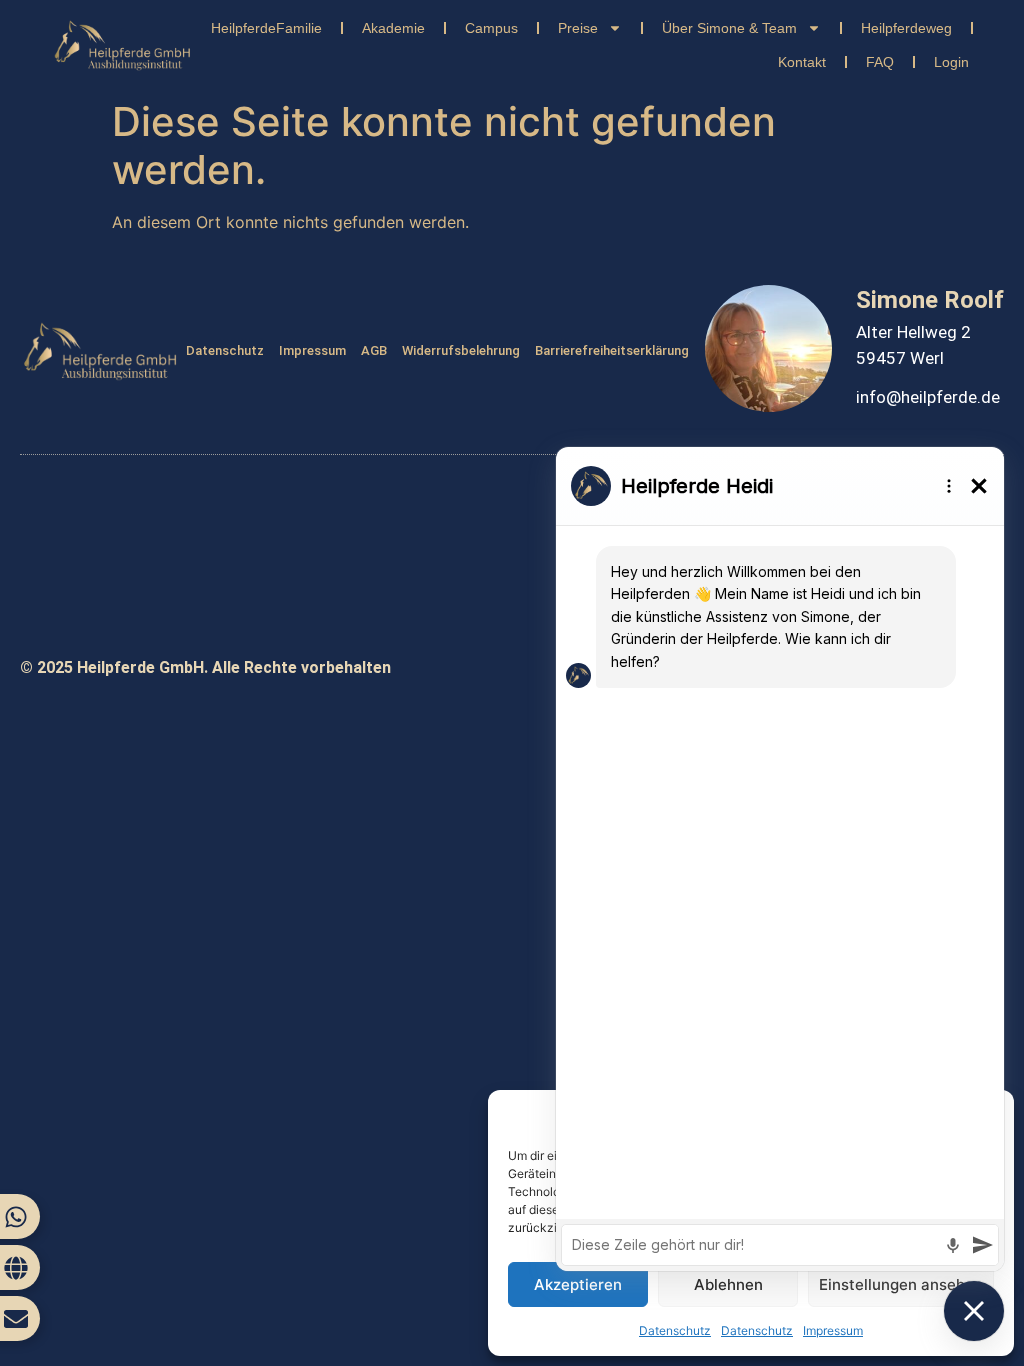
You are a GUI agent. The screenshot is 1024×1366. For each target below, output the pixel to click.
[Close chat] (974, 1311)
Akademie (393, 28)
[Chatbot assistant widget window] (780, 859)
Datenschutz (225, 350)
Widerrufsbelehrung (461, 350)
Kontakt (802, 62)
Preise (578, 28)
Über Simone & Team (729, 28)
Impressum (312, 350)
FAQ (880, 62)
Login (951, 62)
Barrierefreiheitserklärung (612, 350)
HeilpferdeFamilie (266, 28)
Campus (491, 28)
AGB (374, 350)
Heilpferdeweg (906, 28)
